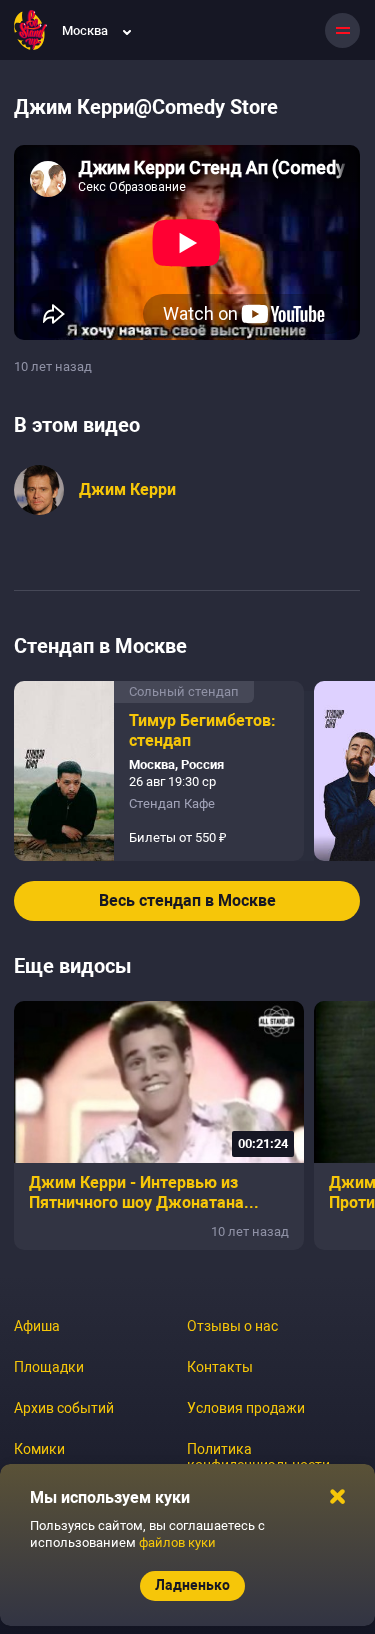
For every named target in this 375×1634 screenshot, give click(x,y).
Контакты (220, 1367)
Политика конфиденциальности (258, 1457)
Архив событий (64, 1408)
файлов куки (177, 1542)
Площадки (49, 1367)
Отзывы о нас (232, 1326)
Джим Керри (127, 489)
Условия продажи (246, 1408)
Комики (39, 1449)
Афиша (37, 1326)
